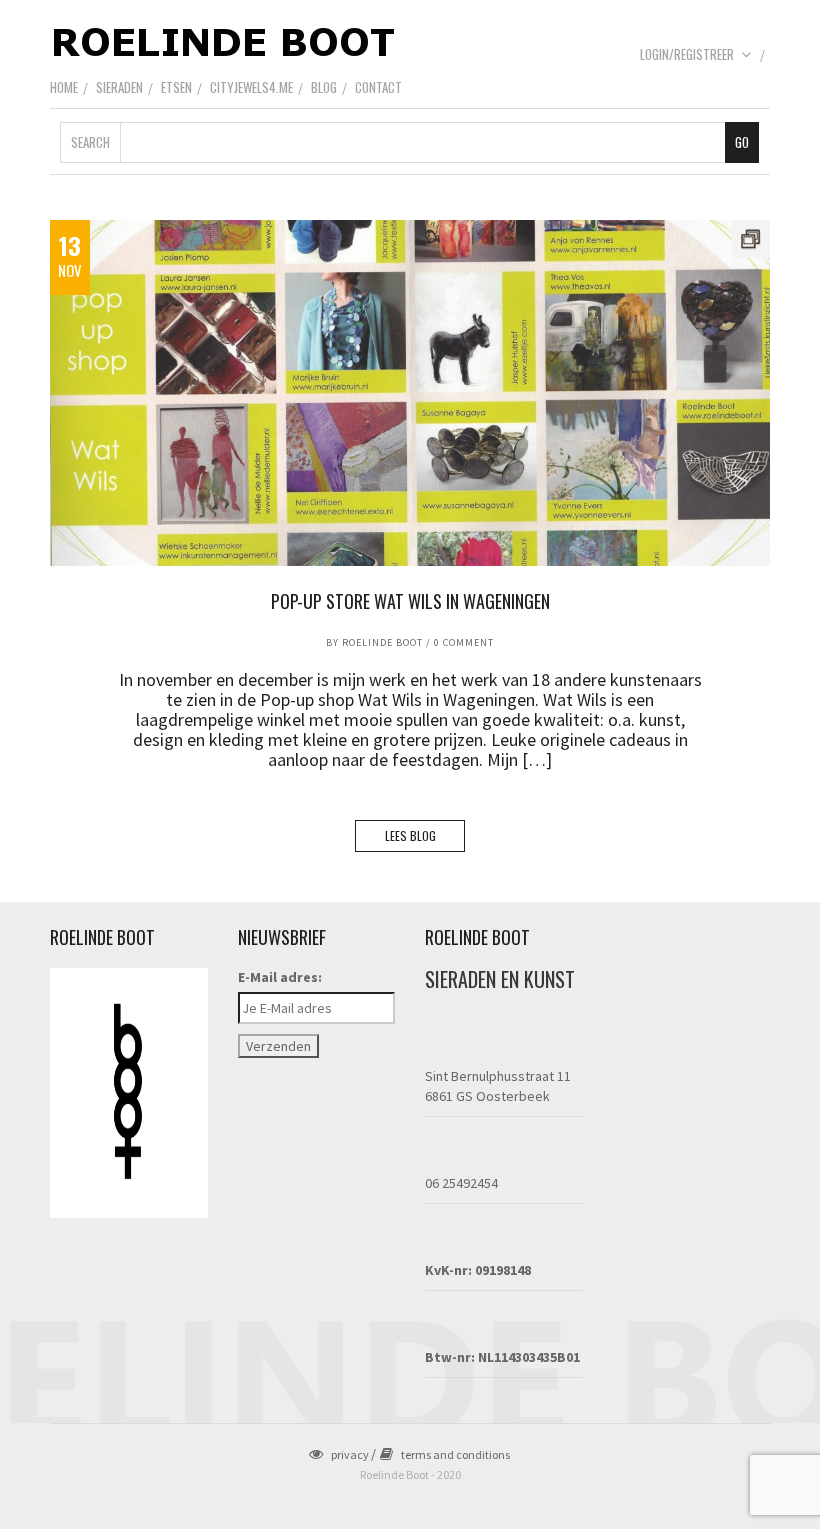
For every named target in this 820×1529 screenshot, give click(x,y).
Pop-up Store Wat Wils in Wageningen (410, 601)
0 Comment (464, 642)
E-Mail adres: (280, 977)
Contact (378, 87)
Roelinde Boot (382, 642)
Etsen (176, 87)
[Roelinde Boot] (225, 41)
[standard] (410, 393)
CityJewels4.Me (251, 87)
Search (90, 142)
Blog (324, 87)
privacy (350, 1454)
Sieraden (119, 87)
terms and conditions (455, 1454)
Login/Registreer (687, 54)
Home (64, 87)
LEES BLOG (410, 835)
